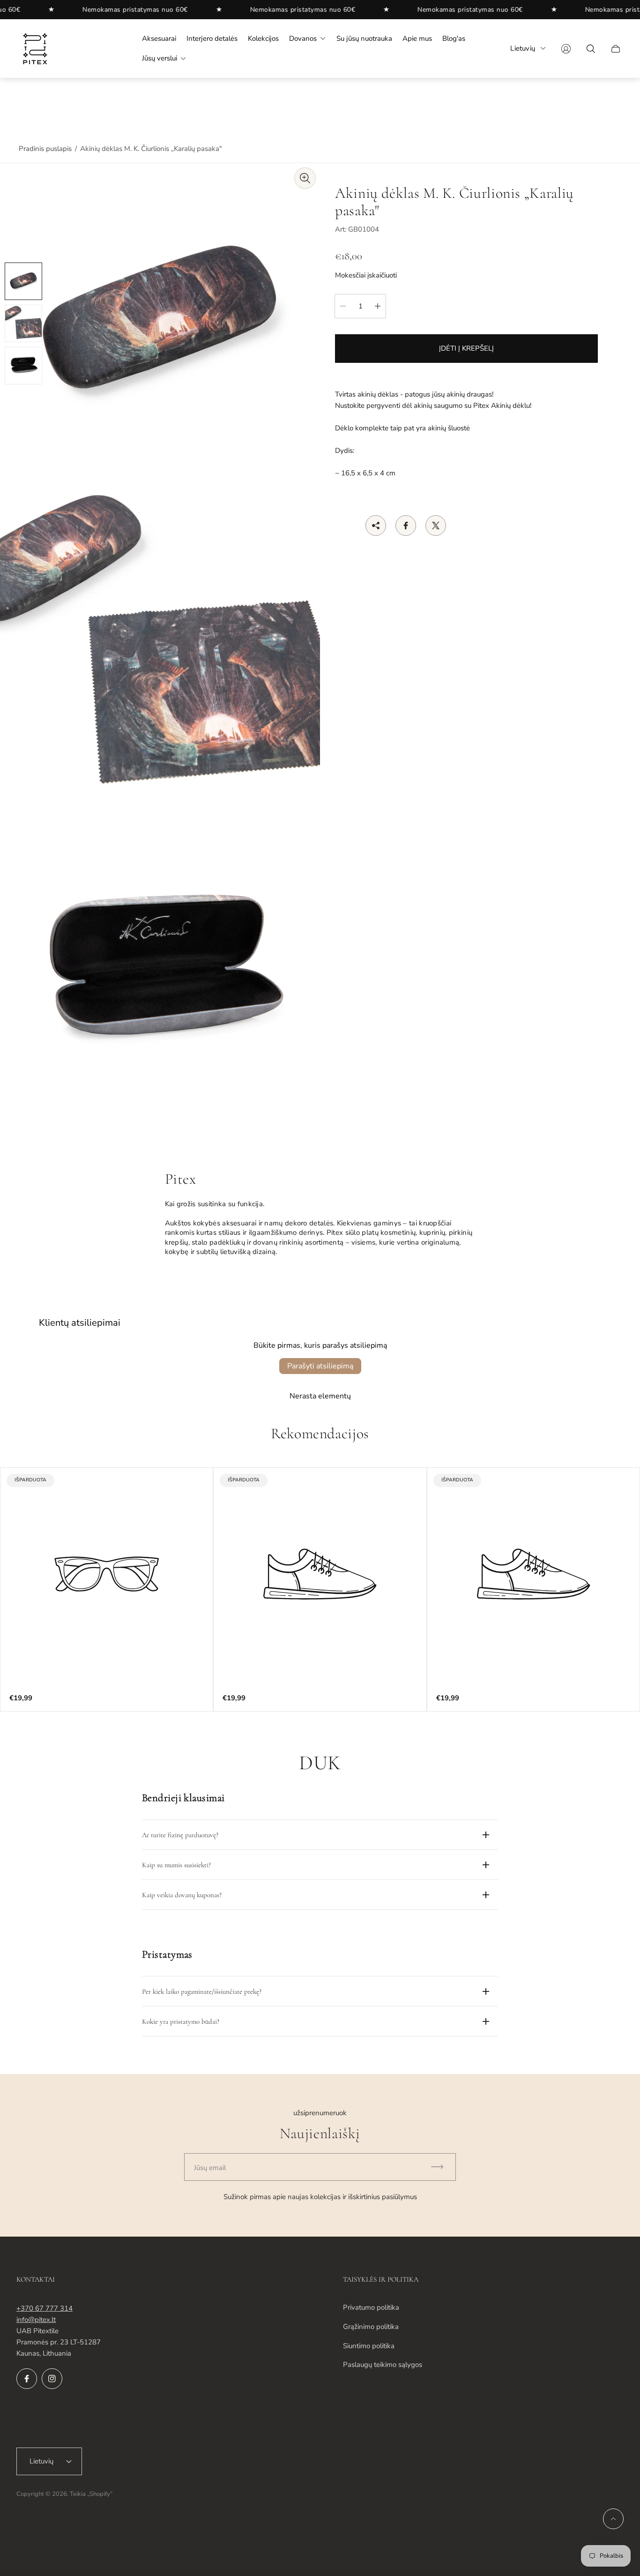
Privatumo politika (371, 2307)
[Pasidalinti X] (436, 526)
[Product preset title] (107, 1574)
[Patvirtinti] (441, 2167)
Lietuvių (523, 48)
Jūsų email (210, 2168)
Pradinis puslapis (45, 149)
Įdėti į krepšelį (466, 348)
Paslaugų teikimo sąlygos (383, 2365)
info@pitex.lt (36, 2320)
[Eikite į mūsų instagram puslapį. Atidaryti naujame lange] (52, 2379)
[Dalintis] (376, 526)
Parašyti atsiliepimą (320, 1366)
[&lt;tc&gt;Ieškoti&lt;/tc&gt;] (591, 49)
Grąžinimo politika (371, 2327)
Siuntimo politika (369, 2346)
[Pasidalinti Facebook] (406, 526)
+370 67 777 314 (45, 2308)
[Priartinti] (305, 178)
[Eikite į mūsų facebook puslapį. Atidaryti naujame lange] (27, 2379)
